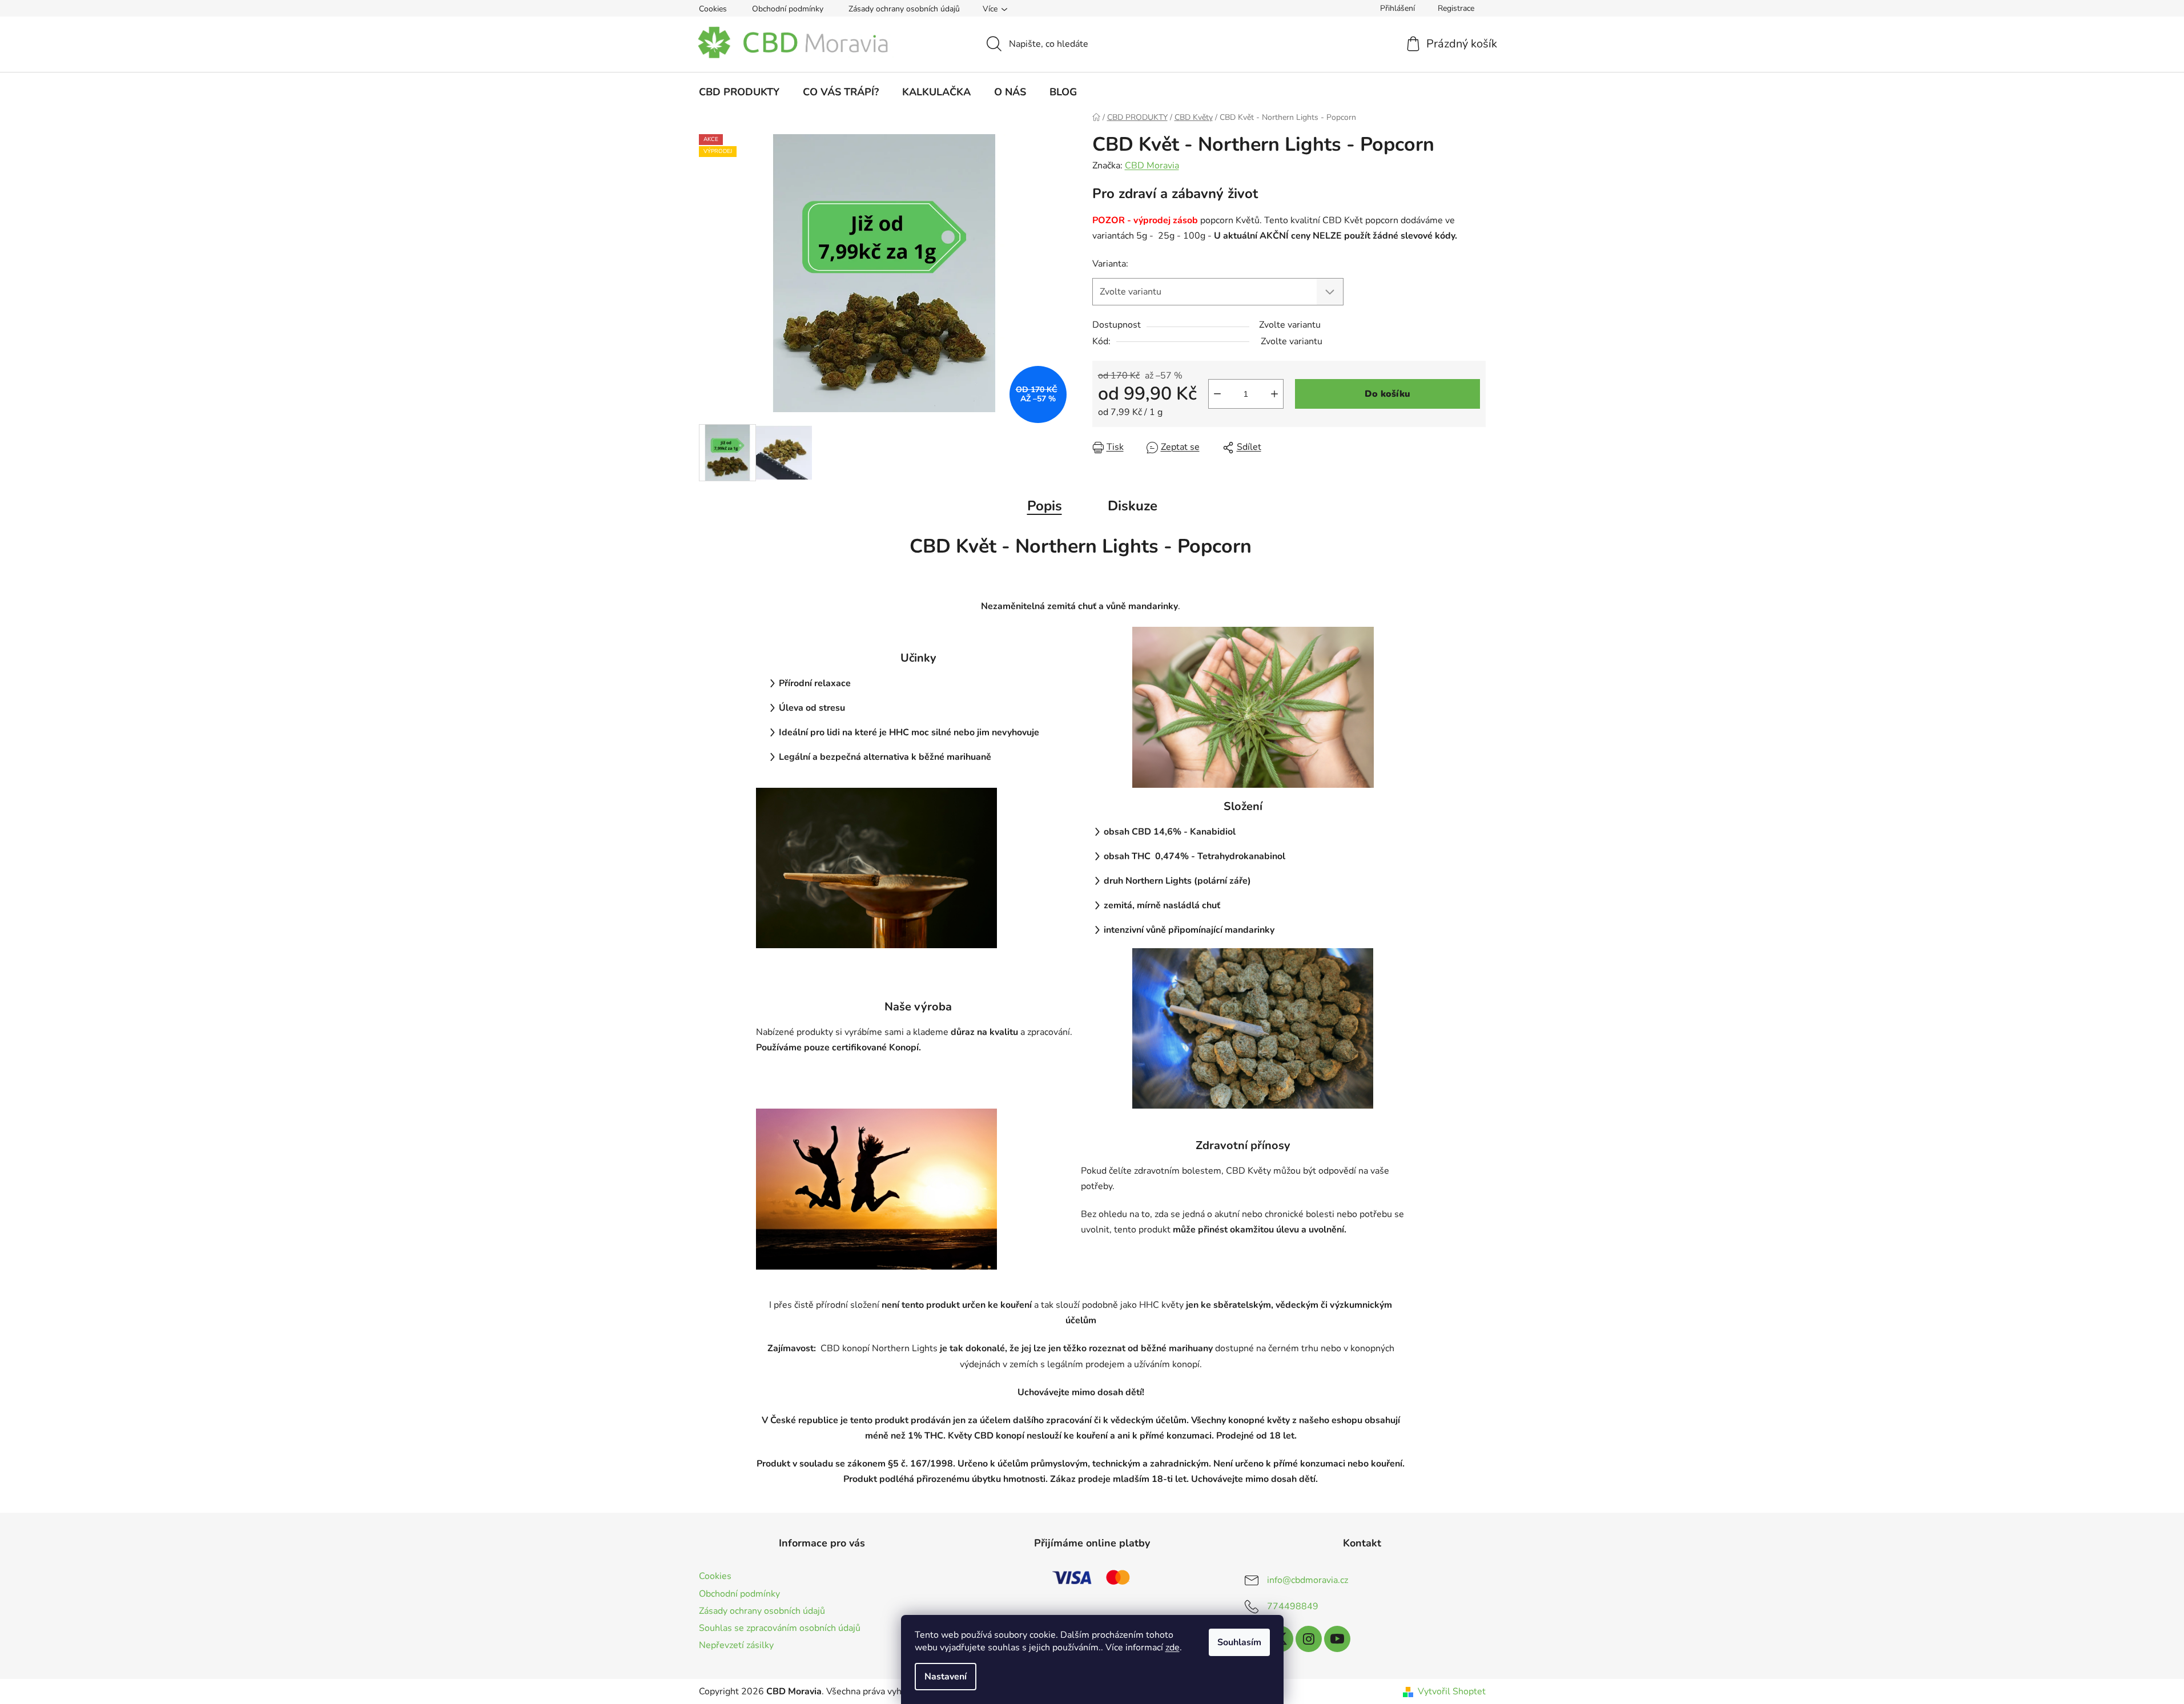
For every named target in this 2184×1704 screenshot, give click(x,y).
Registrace (1456, 8)
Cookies (713, 9)
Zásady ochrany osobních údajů (904, 9)
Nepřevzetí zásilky (736, 1645)
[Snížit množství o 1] (1217, 394)
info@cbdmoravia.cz (1308, 1580)
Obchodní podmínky (788, 9)
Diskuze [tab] (1133, 506)
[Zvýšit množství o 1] (1274, 394)
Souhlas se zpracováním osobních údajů (780, 1628)
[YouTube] (1337, 1639)
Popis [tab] (1045, 506)
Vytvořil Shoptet (1452, 1691)
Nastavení (946, 1677)
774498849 (1293, 1606)
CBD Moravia (1152, 166)
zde (1173, 1647)
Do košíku (1387, 394)
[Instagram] (1309, 1639)
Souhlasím (1239, 1642)
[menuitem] (739, 92)
